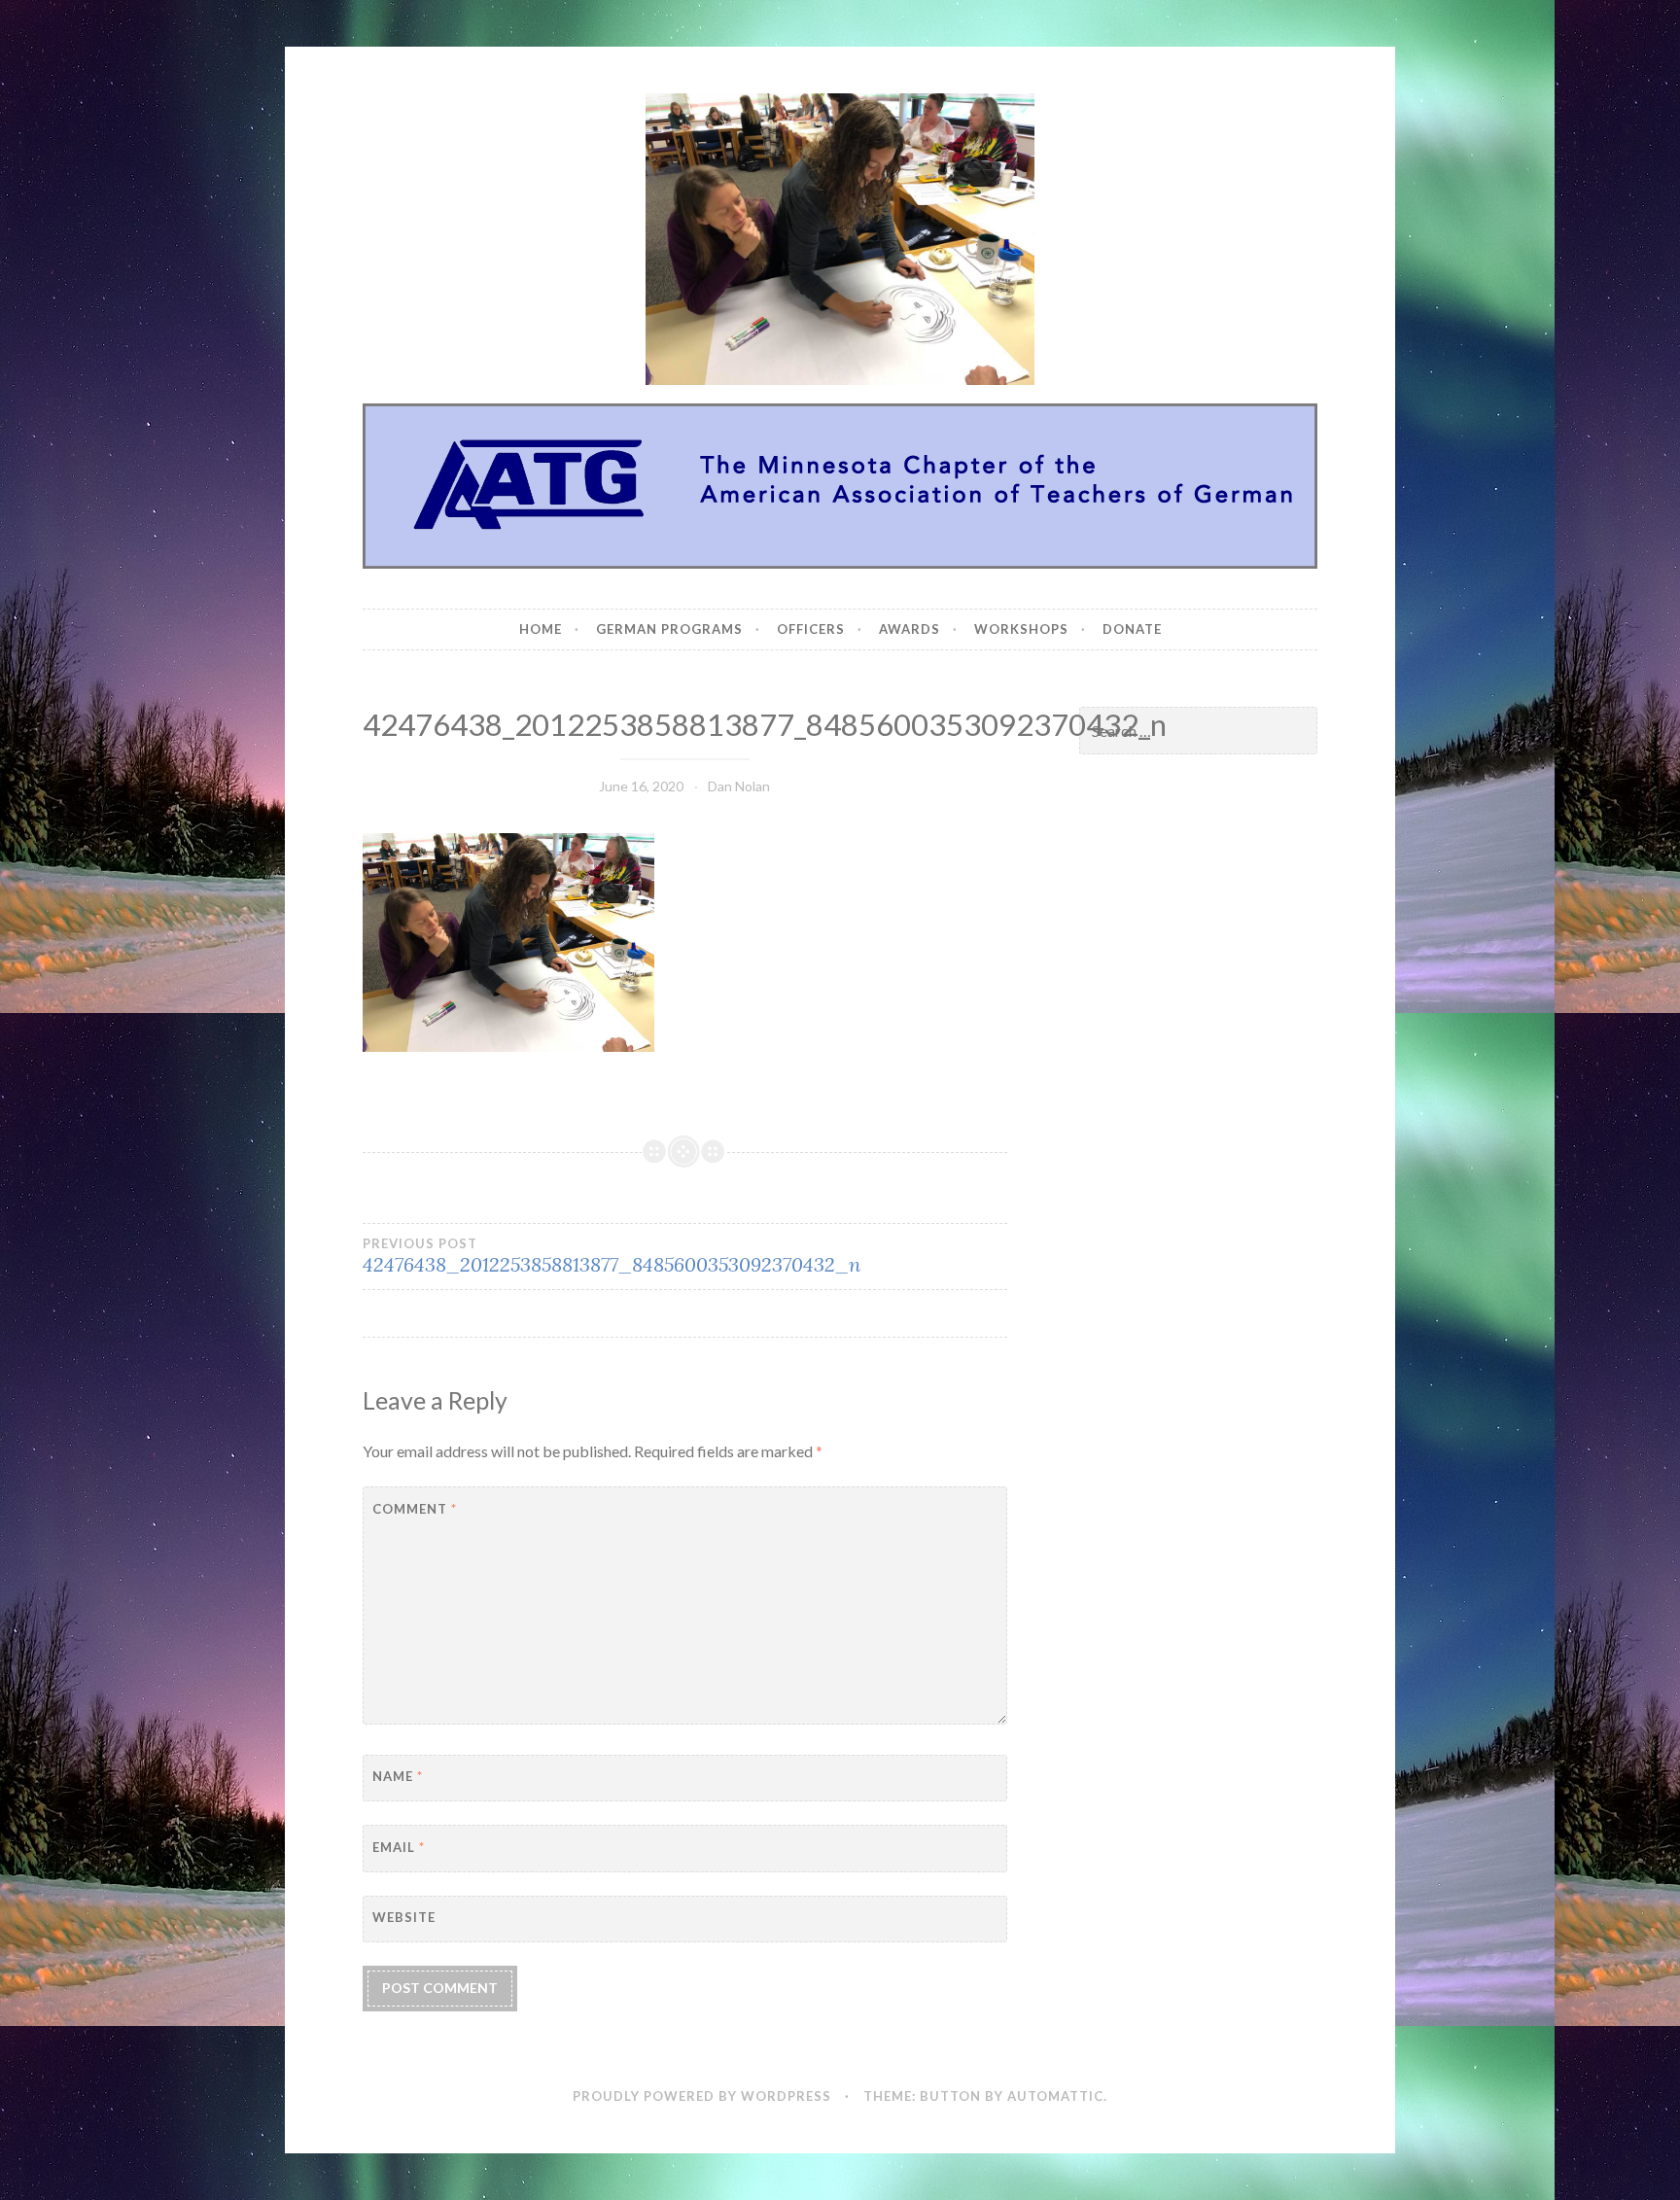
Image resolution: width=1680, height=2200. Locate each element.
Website (404, 1917)
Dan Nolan (739, 786)
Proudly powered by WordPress (702, 2096)
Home (541, 629)
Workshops (1021, 629)
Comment (415, 1509)
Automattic (1055, 2096)
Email (399, 1847)
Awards (910, 629)
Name (398, 1776)
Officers (811, 629)
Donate (1132, 629)
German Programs (669, 629)
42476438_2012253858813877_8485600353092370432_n (612, 1256)
